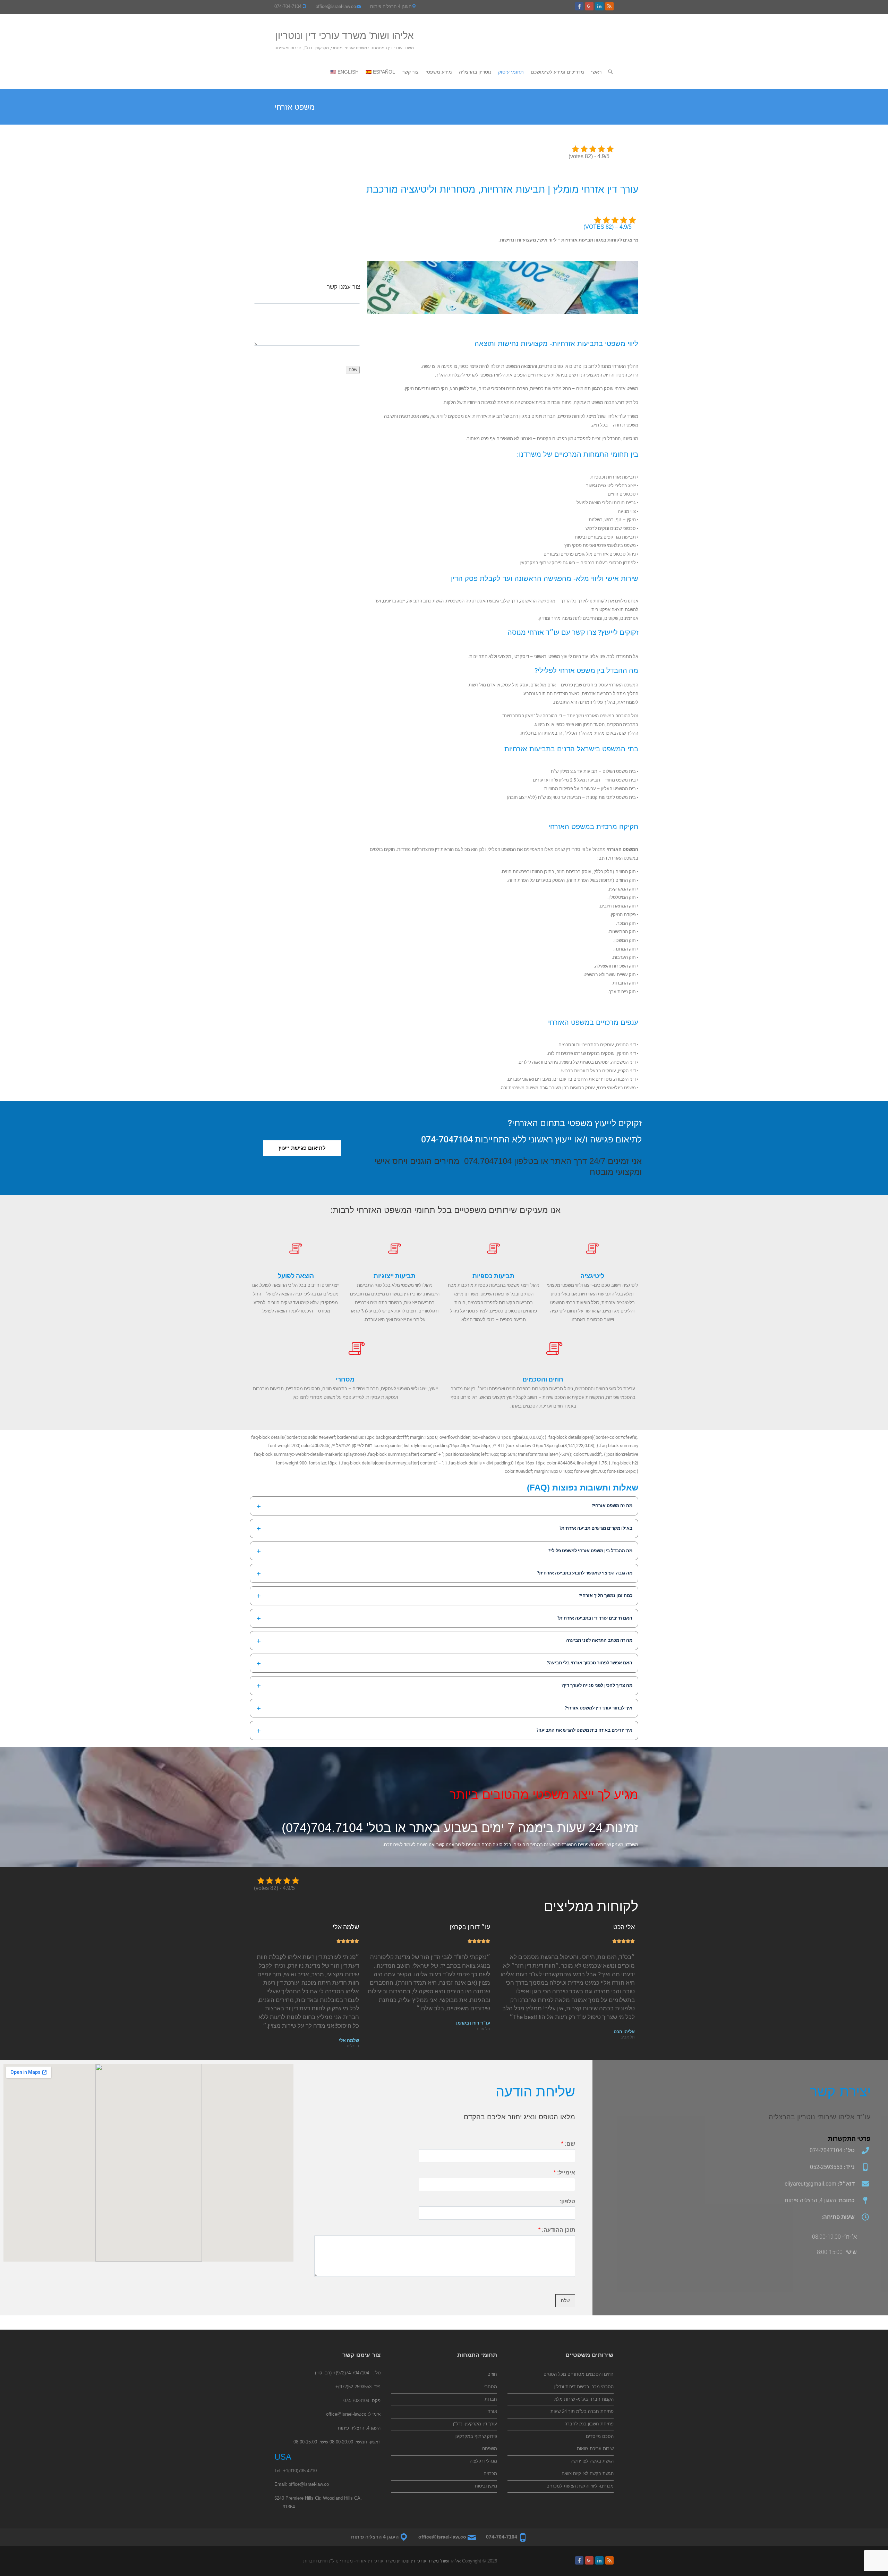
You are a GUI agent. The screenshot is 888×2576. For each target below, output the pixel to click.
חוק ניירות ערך (622, 992)
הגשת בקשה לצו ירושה (592, 2461)
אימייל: (564, 2173)
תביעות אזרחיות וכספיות (613, 477)
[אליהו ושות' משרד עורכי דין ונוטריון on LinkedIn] (599, 6)
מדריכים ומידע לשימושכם (557, 72)
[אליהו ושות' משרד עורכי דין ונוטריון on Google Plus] (589, 6)
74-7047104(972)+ (351, 2373)
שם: (568, 2144)
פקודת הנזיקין (623, 915)
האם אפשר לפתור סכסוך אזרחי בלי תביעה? (590, 1663)
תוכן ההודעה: (557, 2230)
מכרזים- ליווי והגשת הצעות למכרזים (580, 2486)
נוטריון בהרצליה (475, 72)
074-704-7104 (288, 6)
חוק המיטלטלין (622, 897)
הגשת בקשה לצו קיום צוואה (588, 2473)
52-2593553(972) (355, 2387)
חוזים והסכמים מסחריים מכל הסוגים (579, 2374)
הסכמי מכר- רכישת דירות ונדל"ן (584, 2387)
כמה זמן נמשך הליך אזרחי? (606, 1595)
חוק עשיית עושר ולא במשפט (610, 975)
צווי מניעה (627, 511)
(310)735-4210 (302, 2471)
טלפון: (567, 2201)
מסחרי (345, 1379)
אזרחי (492, 2411)
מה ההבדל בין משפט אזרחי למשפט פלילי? (590, 1551)
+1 (286, 2471)
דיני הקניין (627, 1071)
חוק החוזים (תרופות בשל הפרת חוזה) (601, 880)
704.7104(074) (322, 1828)
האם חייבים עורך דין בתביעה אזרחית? (595, 1618)
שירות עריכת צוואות (595, 2448)
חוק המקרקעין (622, 889)
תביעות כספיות (493, 1276)
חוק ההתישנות (622, 932)
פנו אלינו (597, 656)
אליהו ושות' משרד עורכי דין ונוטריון (345, 36)
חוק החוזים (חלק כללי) (615, 872)
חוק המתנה (625, 949)
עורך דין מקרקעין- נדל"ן (475, 2424)
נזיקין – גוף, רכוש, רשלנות (612, 520)
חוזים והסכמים (543, 1379)
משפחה (490, 2448)
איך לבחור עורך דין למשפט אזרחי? (599, 1708)
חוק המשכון (625, 940)
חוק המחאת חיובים (618, 906)
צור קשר (410, 72)
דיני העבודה (625, 1079)
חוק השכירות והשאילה (615, 966)
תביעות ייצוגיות (395, 1276)
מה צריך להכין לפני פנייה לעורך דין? (597, 1685)
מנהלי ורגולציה (483, 2461)
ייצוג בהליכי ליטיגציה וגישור (611, 486)
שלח (353, 370)
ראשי (596, 72)
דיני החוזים (626, 1045)
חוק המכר (626, 923)
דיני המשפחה (623, 1062)
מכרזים (490, 2473)
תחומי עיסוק (511, 72)
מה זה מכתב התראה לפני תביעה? (599, 1640)
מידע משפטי (439, 72)
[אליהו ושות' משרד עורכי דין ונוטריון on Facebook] (579, 6)
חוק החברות (624, 983)
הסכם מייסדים (600, 2436)
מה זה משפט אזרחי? (612, 1506)
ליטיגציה (592, 1276)
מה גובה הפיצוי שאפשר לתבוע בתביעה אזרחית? (585, 1573)
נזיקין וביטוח (486, 2486)
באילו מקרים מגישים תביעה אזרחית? (596, 1528)
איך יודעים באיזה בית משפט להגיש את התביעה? (584, 1730)
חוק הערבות (624, 957)
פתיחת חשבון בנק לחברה (589, 2424)
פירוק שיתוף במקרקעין (540, 563)
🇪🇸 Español (380, 72)
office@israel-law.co (336, 6)
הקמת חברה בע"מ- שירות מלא (584, 2399)
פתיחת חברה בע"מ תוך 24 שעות (582, 2411)
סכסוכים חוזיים (622, 494)
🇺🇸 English (344, 72)
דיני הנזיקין (626, 1053)
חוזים (492, 2374)
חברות (491, 2399)
